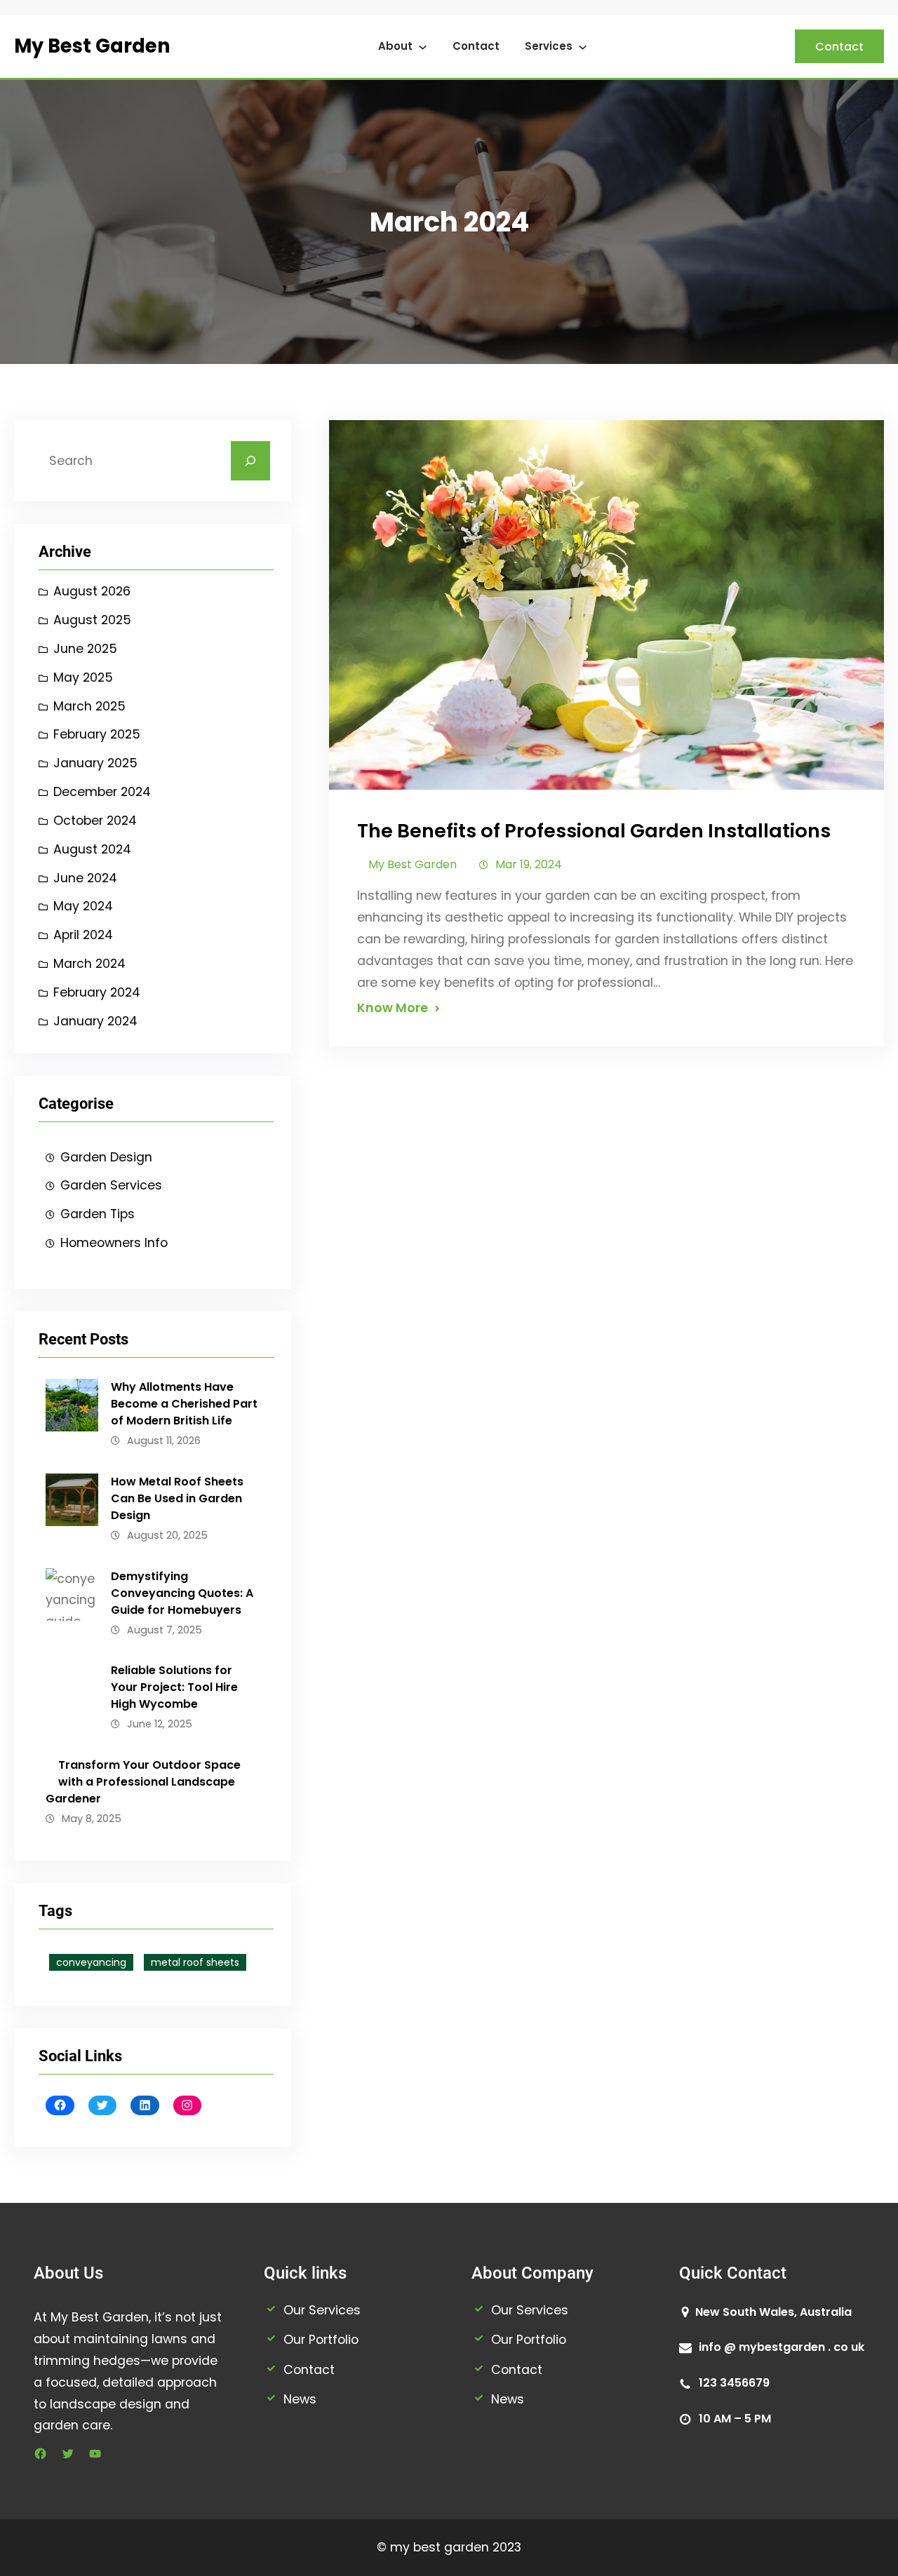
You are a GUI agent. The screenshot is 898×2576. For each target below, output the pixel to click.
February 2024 (97, 992)
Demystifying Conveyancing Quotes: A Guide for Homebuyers (182, 1593)
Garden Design (106, 1157)
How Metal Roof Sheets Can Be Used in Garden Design (177, 1498)
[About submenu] (423, 47)
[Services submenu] (583, 47)
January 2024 (95, 1021)
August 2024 (92, 849)
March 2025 (89, 706)
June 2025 (85, 649)
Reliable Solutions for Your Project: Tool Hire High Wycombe (174, 1687)
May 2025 (83, 677)
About (395, 46)
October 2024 (95, 821)
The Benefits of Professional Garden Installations (594, 831)
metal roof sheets (195, 1962)
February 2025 (97, 734)
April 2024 (83, 935)
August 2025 (92, 620)
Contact (476, 46)
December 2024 (102, 792)
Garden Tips (98, 1214)
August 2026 (92, 591)
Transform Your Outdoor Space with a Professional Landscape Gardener (143, 1782)
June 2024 (85, 878)
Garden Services (111, 1185)
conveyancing (91, 1962)
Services (549, 46)
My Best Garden (92, 46)
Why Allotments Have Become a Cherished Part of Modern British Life (184, 1404)
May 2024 (83, 906)
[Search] (250, 461)
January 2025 (95, 763)
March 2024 (89, 964)
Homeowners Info (114, 1243)
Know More (393, 1008)
